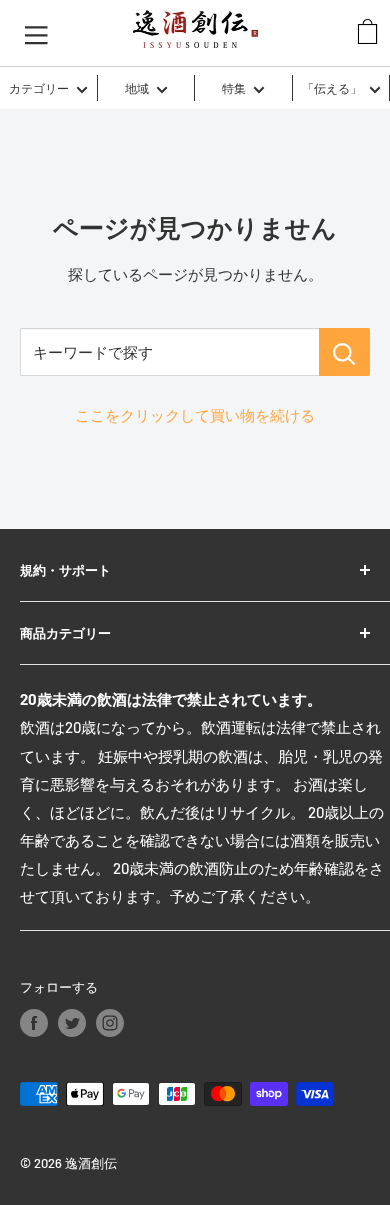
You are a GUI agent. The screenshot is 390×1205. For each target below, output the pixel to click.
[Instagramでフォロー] (110, 1023)
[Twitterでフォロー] (72, 1023)
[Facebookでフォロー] (34, 1023)
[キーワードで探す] (344, 352)
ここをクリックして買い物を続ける (195, 415)
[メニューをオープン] (36, 33)
